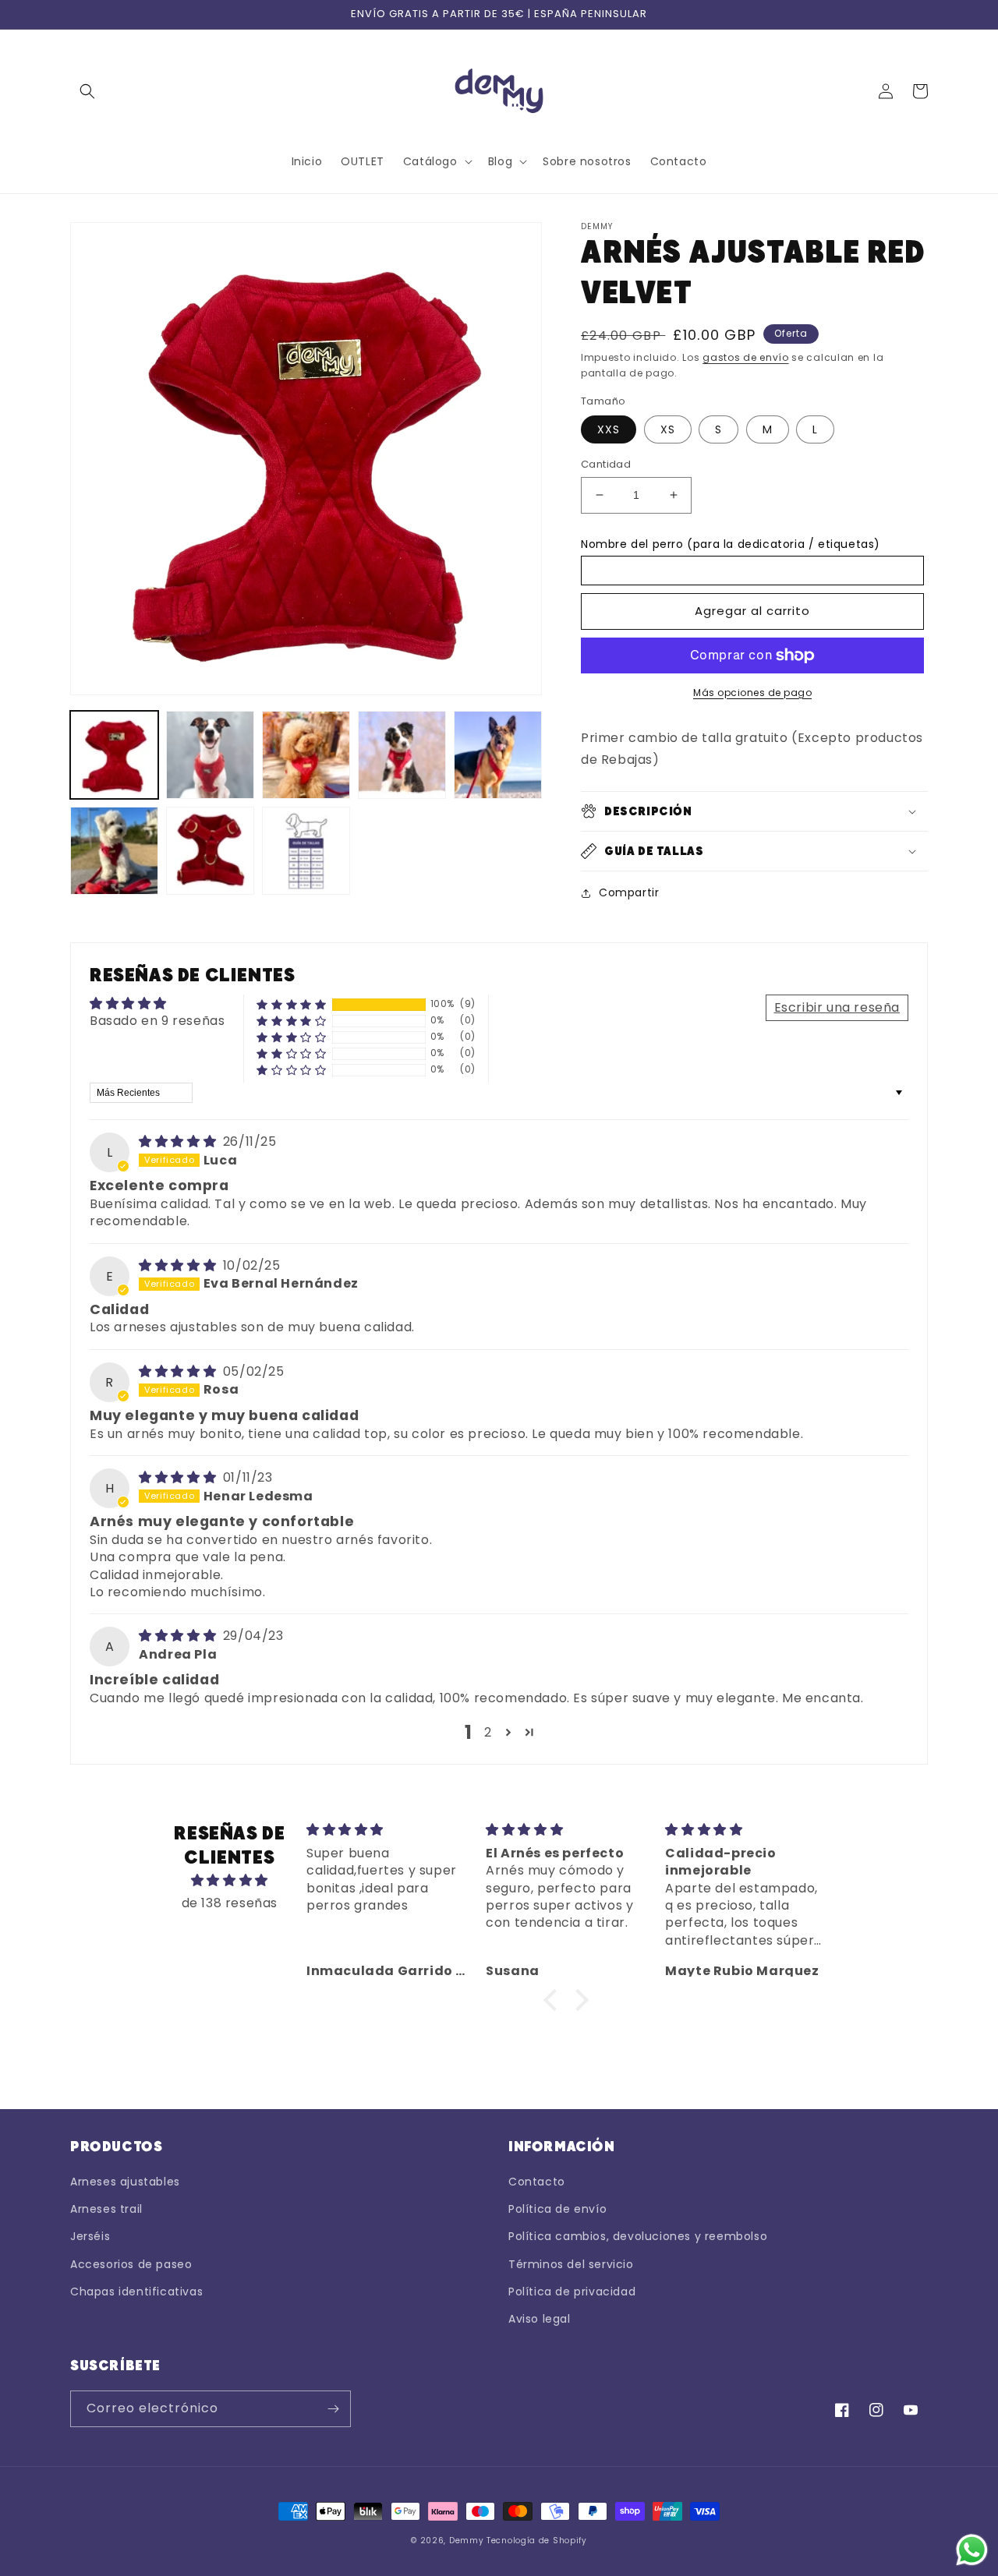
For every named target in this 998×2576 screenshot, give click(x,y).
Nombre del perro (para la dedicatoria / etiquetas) (731, 544)
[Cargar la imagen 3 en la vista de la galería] (306, 755)
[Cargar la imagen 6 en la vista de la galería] (114, 851)
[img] (179, 1141)
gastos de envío (746, 357)
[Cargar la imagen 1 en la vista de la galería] (114, 755)
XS (668, 429)
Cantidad (606, 464)
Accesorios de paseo (131, 2264)
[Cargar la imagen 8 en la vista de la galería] (306, 851)
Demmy (467, 2541)
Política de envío (557, 2209)
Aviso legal (540, 2319)
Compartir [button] (629, 892)
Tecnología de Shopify (537, 2541)
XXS (609, 429)
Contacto (537, 2182)
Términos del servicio (571, 2264)
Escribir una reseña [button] (837, 1007)
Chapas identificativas (136, 2292)
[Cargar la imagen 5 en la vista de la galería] (498, 755)
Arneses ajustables (125, 2182)
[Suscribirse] (333, 2409)
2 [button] (488, 1732)
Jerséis (90, 2236)
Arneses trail (106, 2209)
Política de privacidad (572, 2292)
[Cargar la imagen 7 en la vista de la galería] (210, 851)
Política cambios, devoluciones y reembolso (638, 2236)
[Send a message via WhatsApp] (972, 2550)
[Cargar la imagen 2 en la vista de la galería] (210, 755)
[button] (87, 91)
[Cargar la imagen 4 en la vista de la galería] (402, 755)
